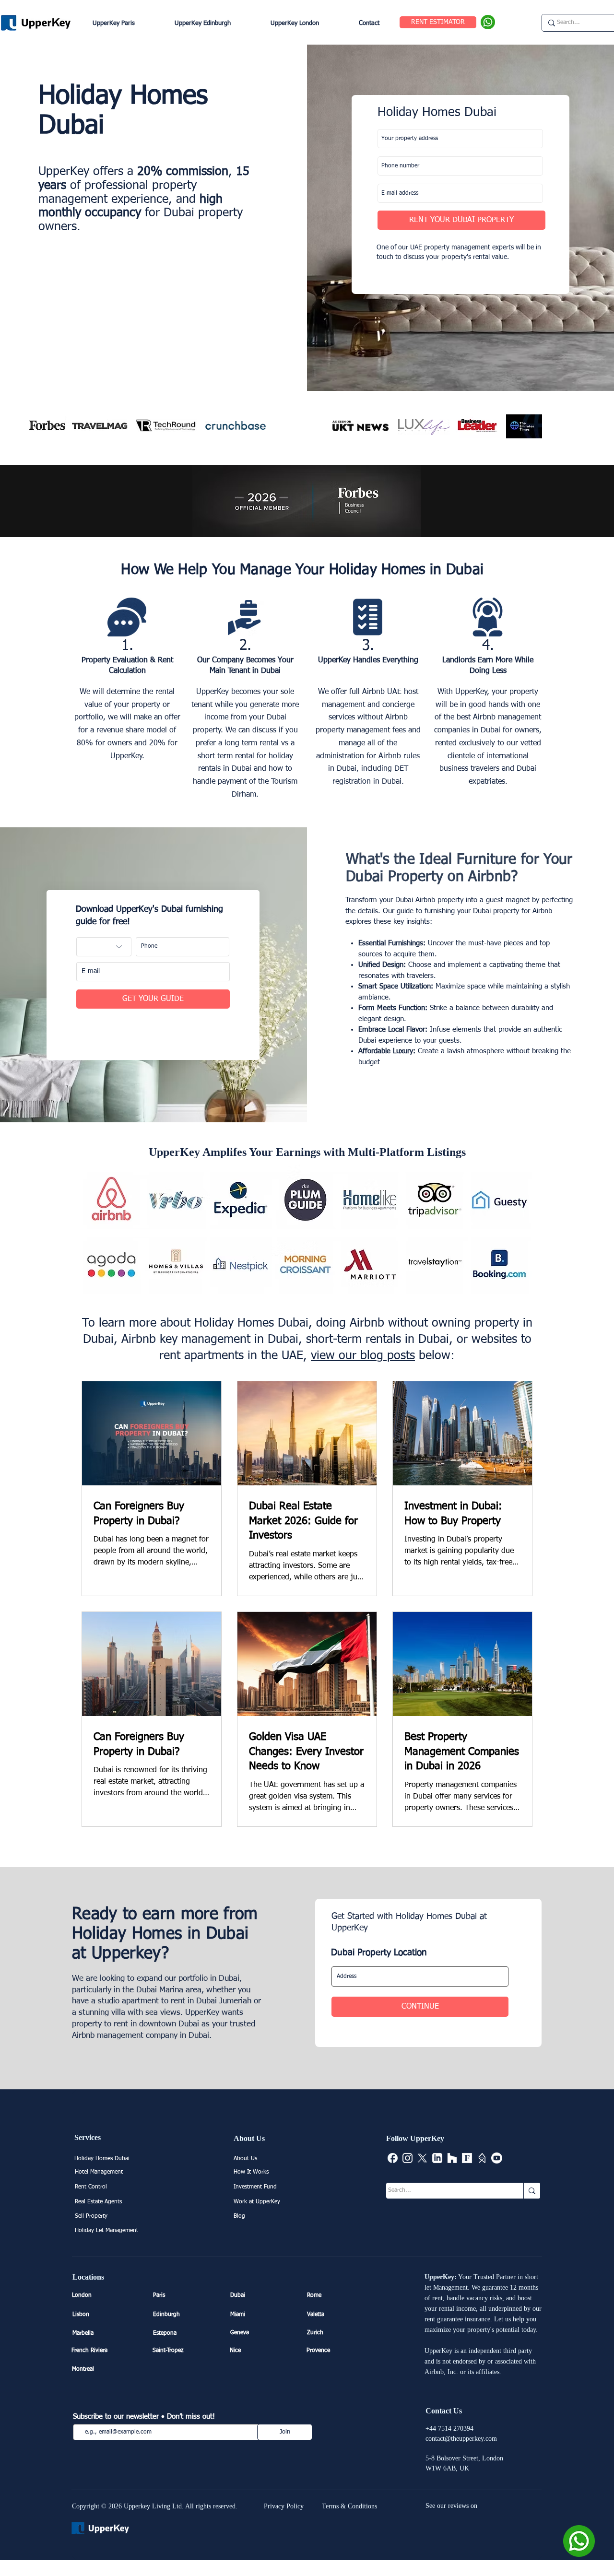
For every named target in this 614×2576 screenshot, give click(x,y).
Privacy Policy (284, 2506)
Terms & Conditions (349, 2506)
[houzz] (452, 2158)
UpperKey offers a (88, 172)
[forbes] (467, 2158)
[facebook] (393, 2158)
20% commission (183, 172)
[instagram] (407, 2158)
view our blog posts (363, 1356)
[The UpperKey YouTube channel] (497, 2158)
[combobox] (420, 1976)
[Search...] (532, 2191)
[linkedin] (437, 2158)
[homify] (482, 2158)
